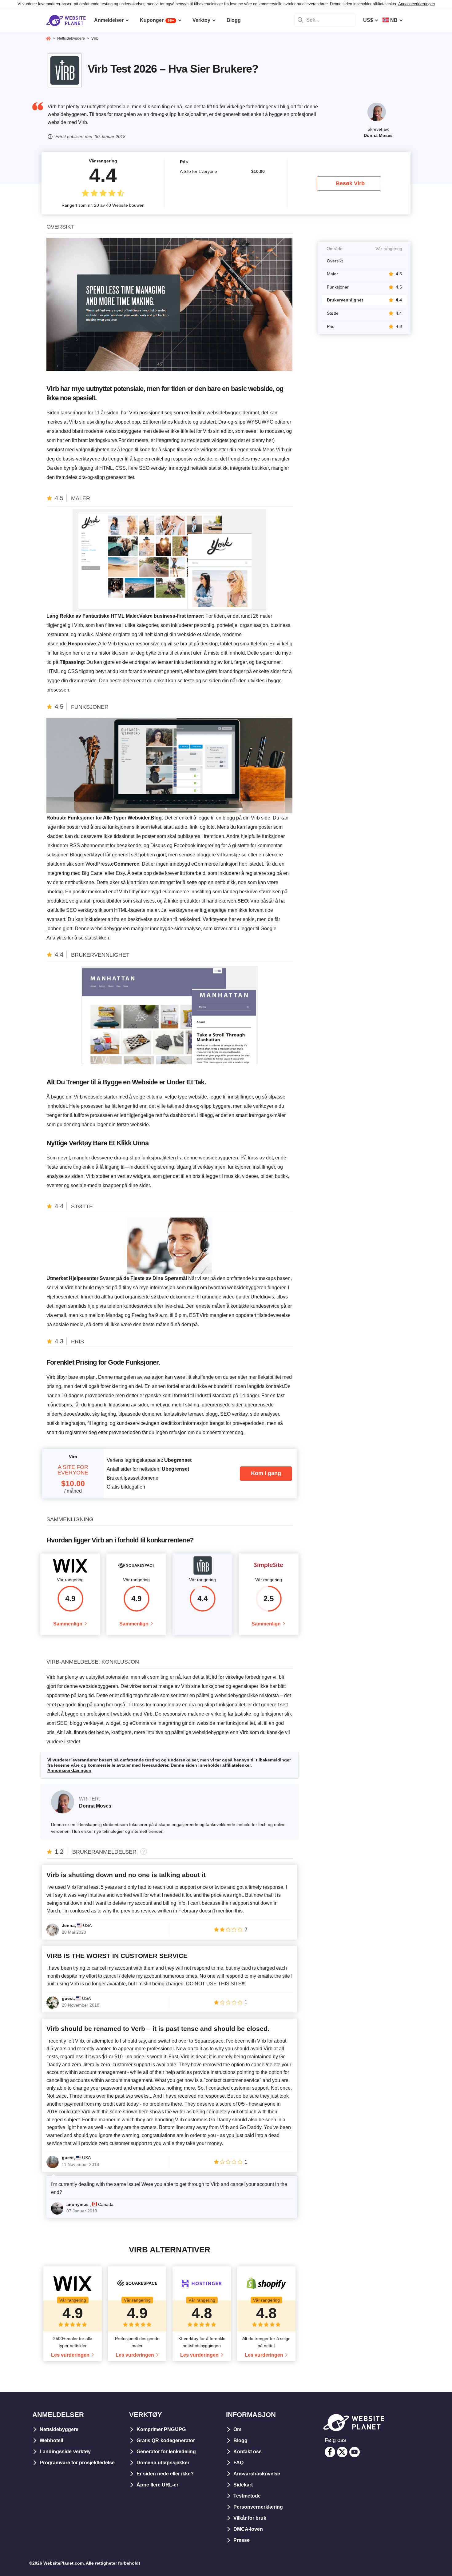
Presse (242, 2540)
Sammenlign (68, 1624)
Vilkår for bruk (250, 2518)
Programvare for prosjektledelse (77, 2463)
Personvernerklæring (258, 2507)
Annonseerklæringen (416, 4)
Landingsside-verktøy (65, 2452)
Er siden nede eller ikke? (165, 2474)
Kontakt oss (248, 2452)
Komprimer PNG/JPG (161, 2429)
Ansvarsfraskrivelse (257, 2474)
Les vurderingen (70, 2355)
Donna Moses (378, 135)
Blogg (240, 2440)
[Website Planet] (48, 39)
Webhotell (51, 2440)
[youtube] (355, 2452)
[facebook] (330, 2452)
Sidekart (243, 2485)
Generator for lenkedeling (166, 2452)
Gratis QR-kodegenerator (166, 2440)
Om (237, 2429)
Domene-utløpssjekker (163, 2463)
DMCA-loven (248, 2529)
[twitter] (342, 2452)
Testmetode (247, 2496)
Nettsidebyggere (59, 2429)
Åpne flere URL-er (157, 2485)
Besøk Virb (350, 183)
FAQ (238, 2463)
